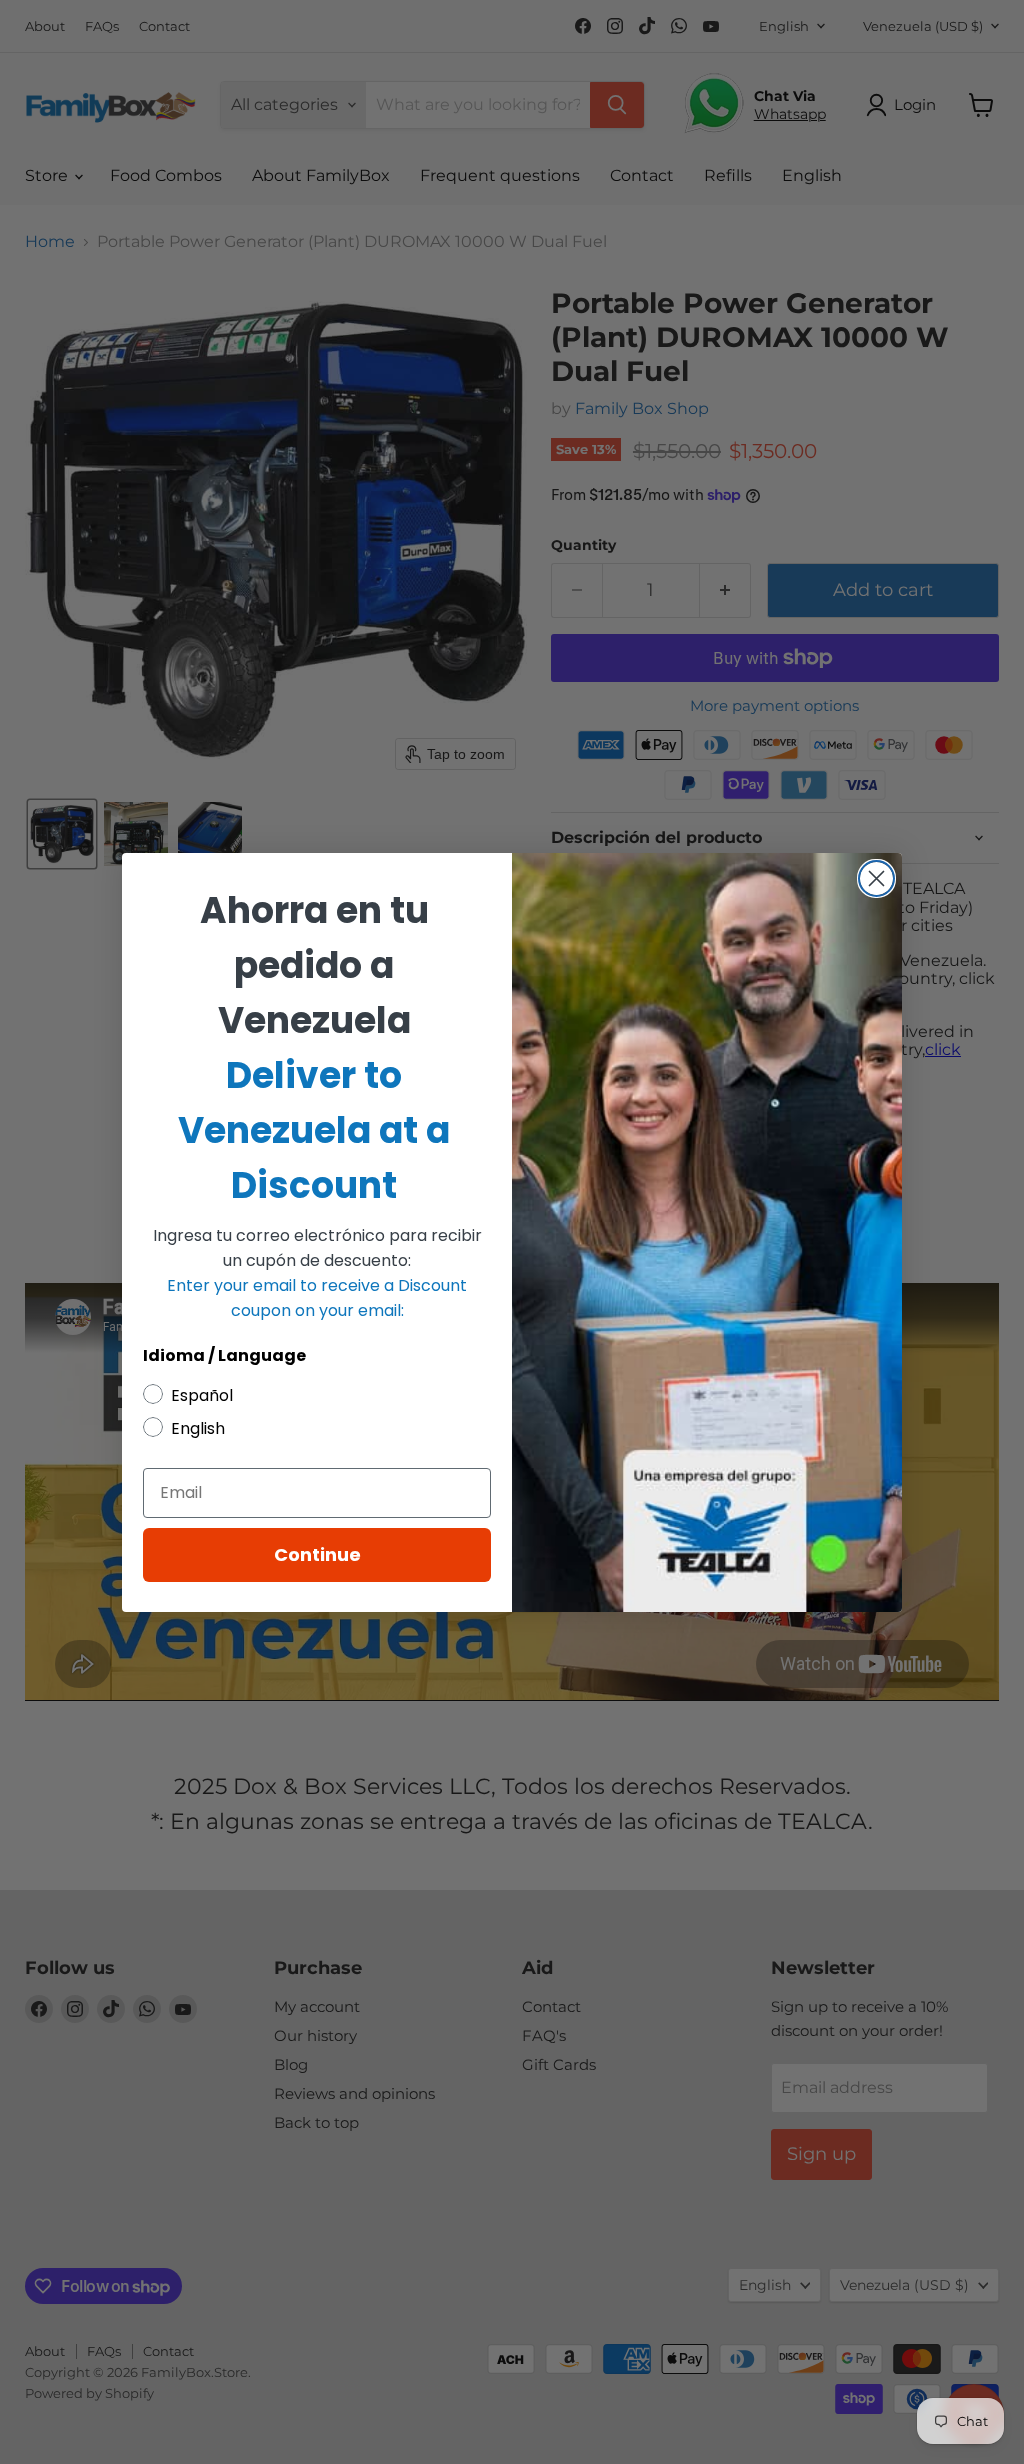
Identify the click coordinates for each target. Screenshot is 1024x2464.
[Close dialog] (876, 878)
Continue (317, 1554)
